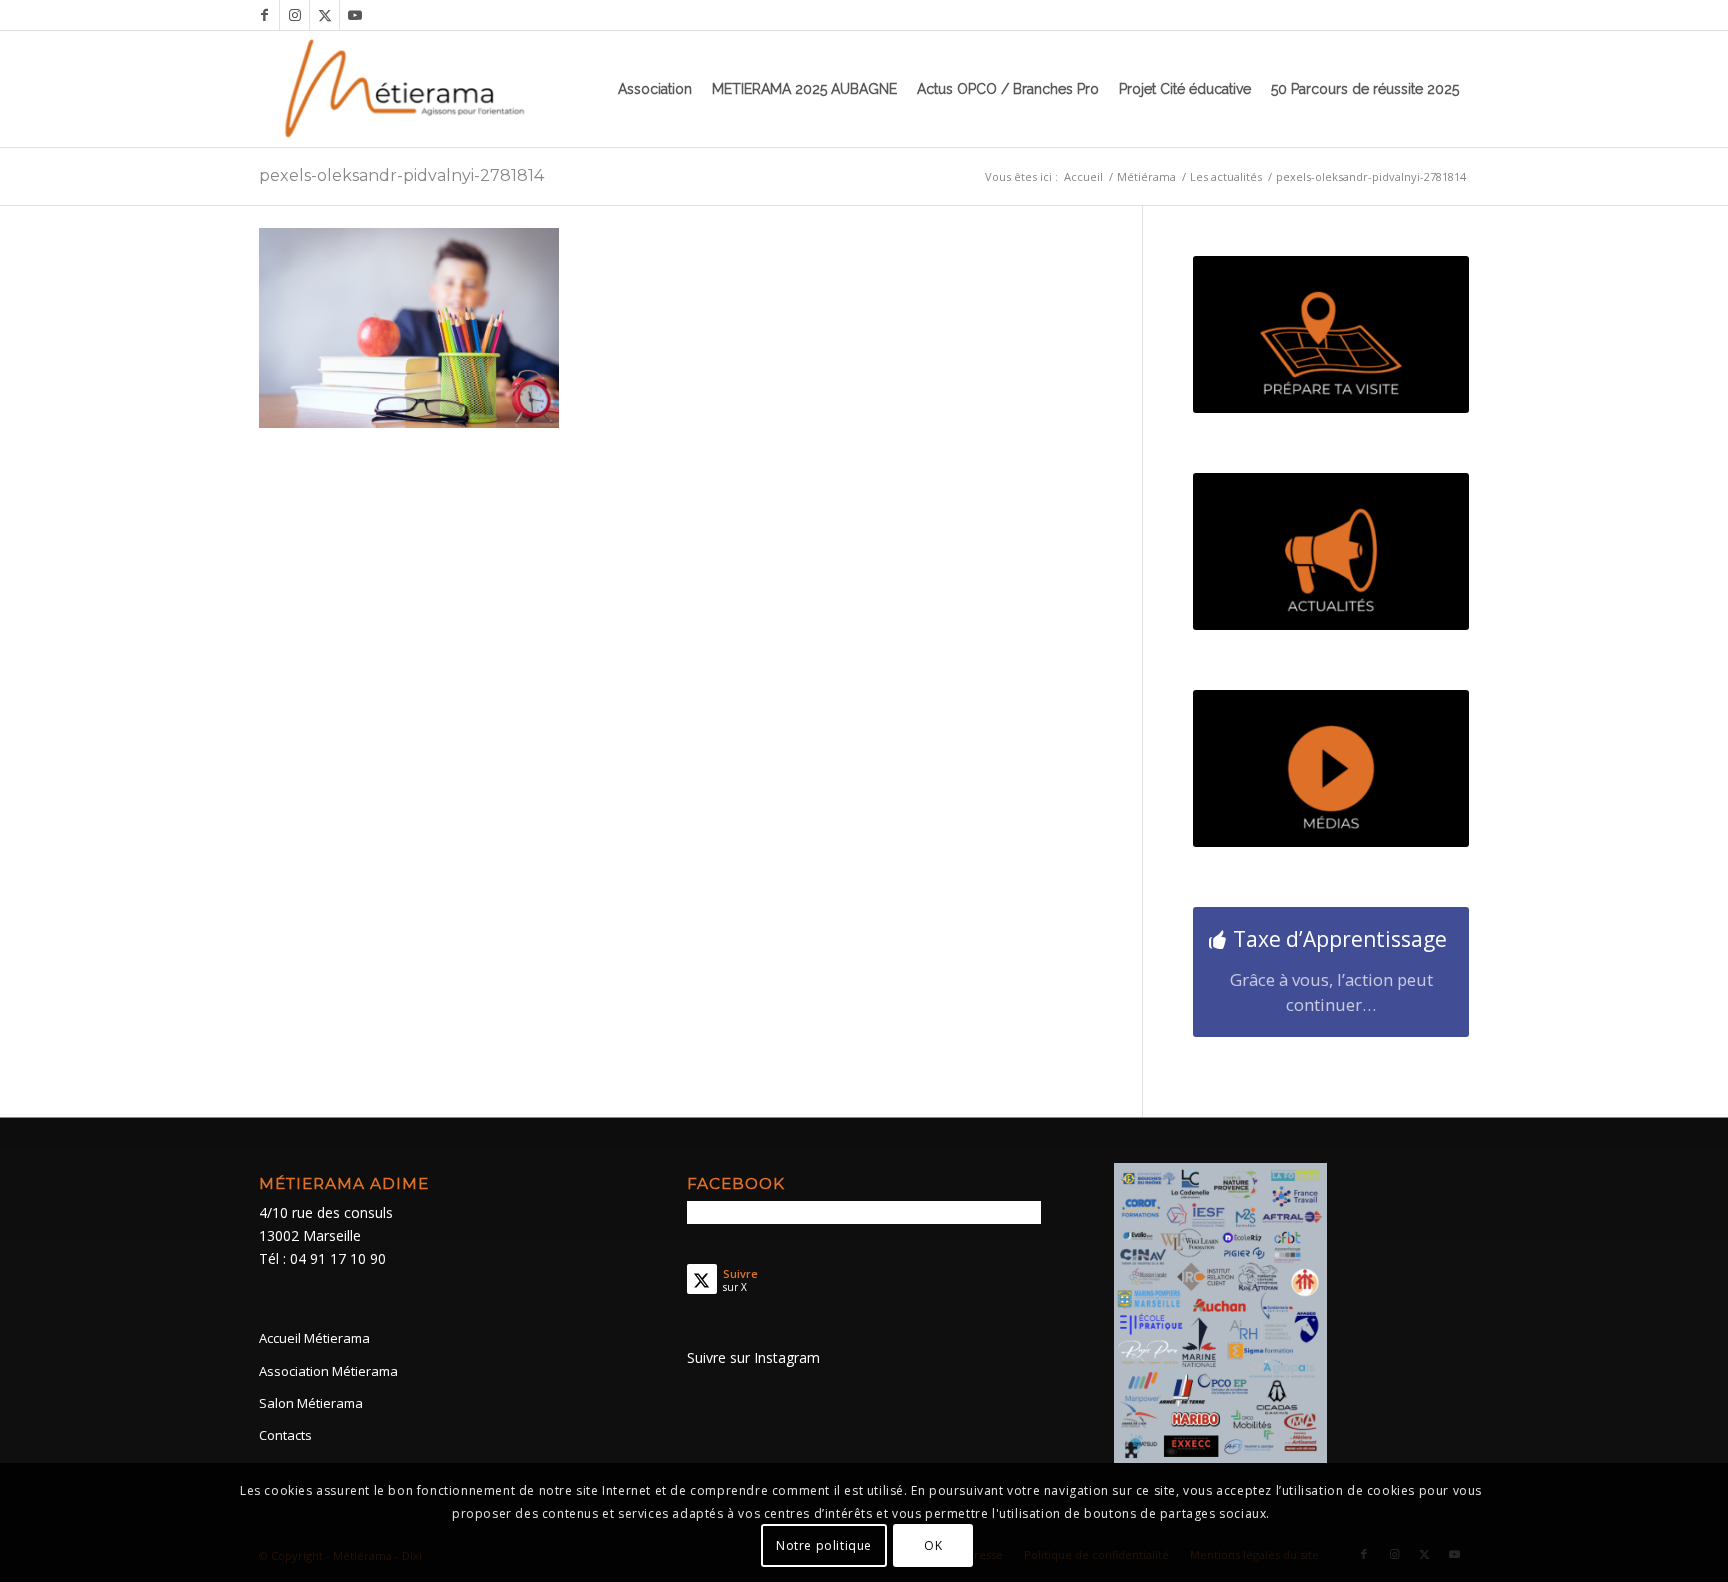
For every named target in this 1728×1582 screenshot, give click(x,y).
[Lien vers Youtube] (355, 15)
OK (933, 1544)
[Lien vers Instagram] (294, 15)
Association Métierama (328, 1371)
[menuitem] (655, 89)
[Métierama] (406, 89)
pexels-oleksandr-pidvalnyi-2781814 (401, 175)
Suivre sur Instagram (753, 1357)
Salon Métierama (311, 1403)
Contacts (285, 1435)
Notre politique (824, 1544)
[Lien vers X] (324, 15)
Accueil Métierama (314, 1338)
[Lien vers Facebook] (264, 15)
